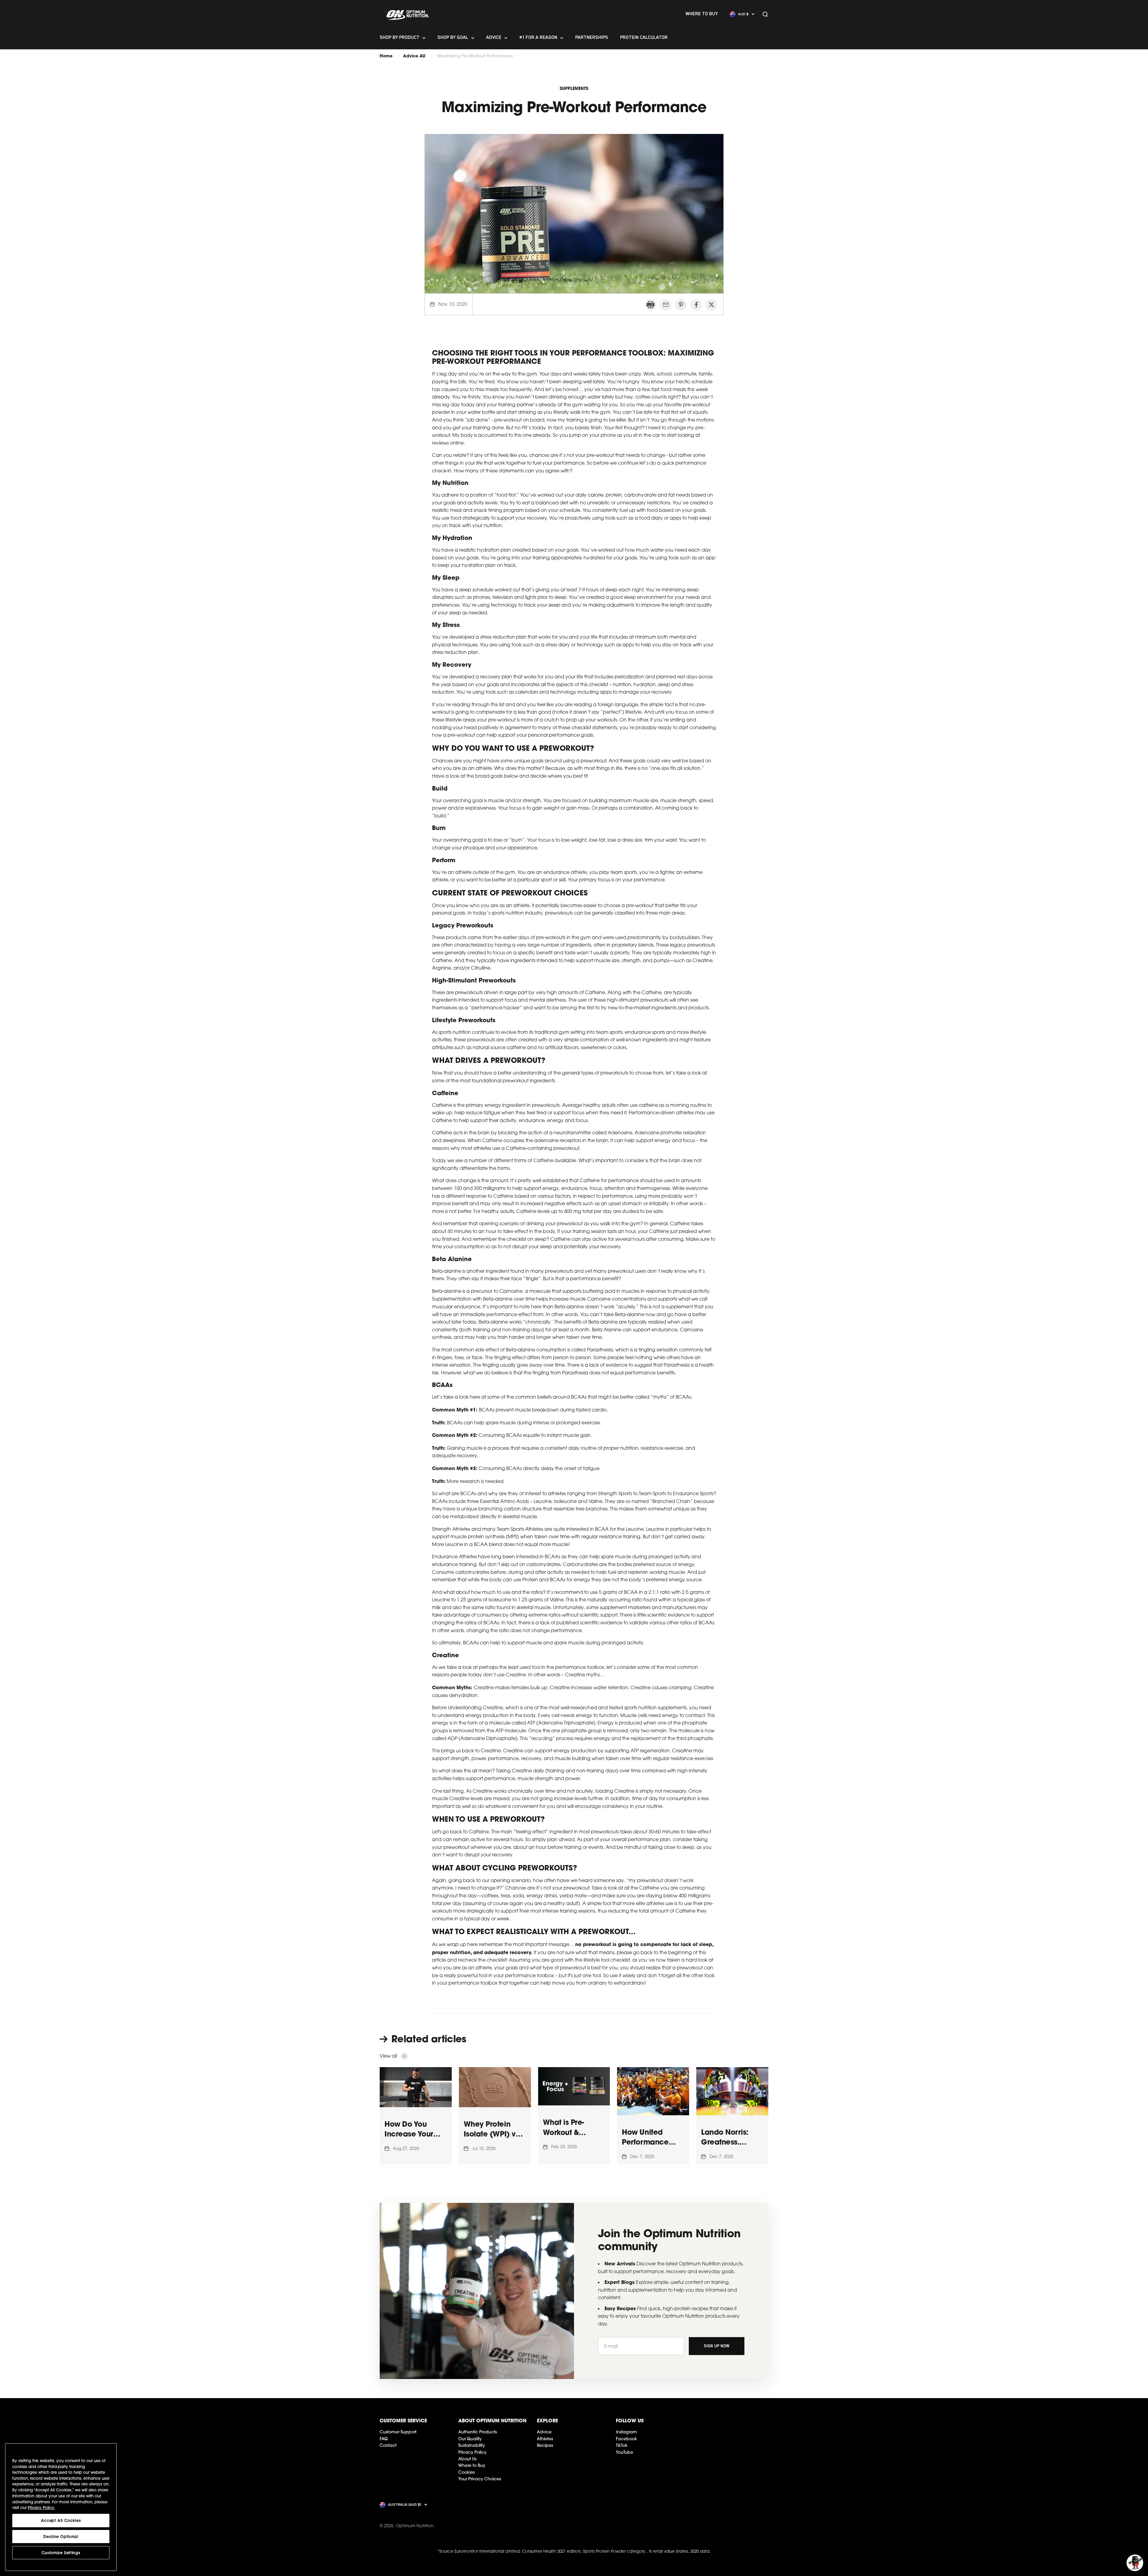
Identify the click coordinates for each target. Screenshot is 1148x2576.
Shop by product (400, 38)
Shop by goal (453, 38)
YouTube (625, 2452)
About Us (467, 2459)
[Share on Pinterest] (681, 305)
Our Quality (470, 2439)
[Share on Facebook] (696, 305)
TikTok (622, 2445)
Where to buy (702, 14)
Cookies (467, 2472)
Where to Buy (472, 2465)
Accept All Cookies (61, 2520)
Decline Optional (61, 2537)
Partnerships (592, 38)
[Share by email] (666, 305)
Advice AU (414, 56)
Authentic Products (478, 2432)
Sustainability (472, 2445)
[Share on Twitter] (711, 305)
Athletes (545, 2439)
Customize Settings (61, 2553)
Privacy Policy (472, 2452)
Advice (494, 38)
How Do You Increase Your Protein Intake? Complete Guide (414, 2139)
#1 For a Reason (538, 38)
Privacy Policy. (41, 2508)
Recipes (545, 2445)
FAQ (384, 2439)
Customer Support (398, 2432)
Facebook (626, 2439)
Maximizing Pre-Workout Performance (475, 56)
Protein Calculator (644, 38)
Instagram (626, 2432)
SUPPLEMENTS (574, 88)
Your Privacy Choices (480, 2479)
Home (386, 56)
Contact (388, 2445)
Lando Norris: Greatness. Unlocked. (725, 2142)
